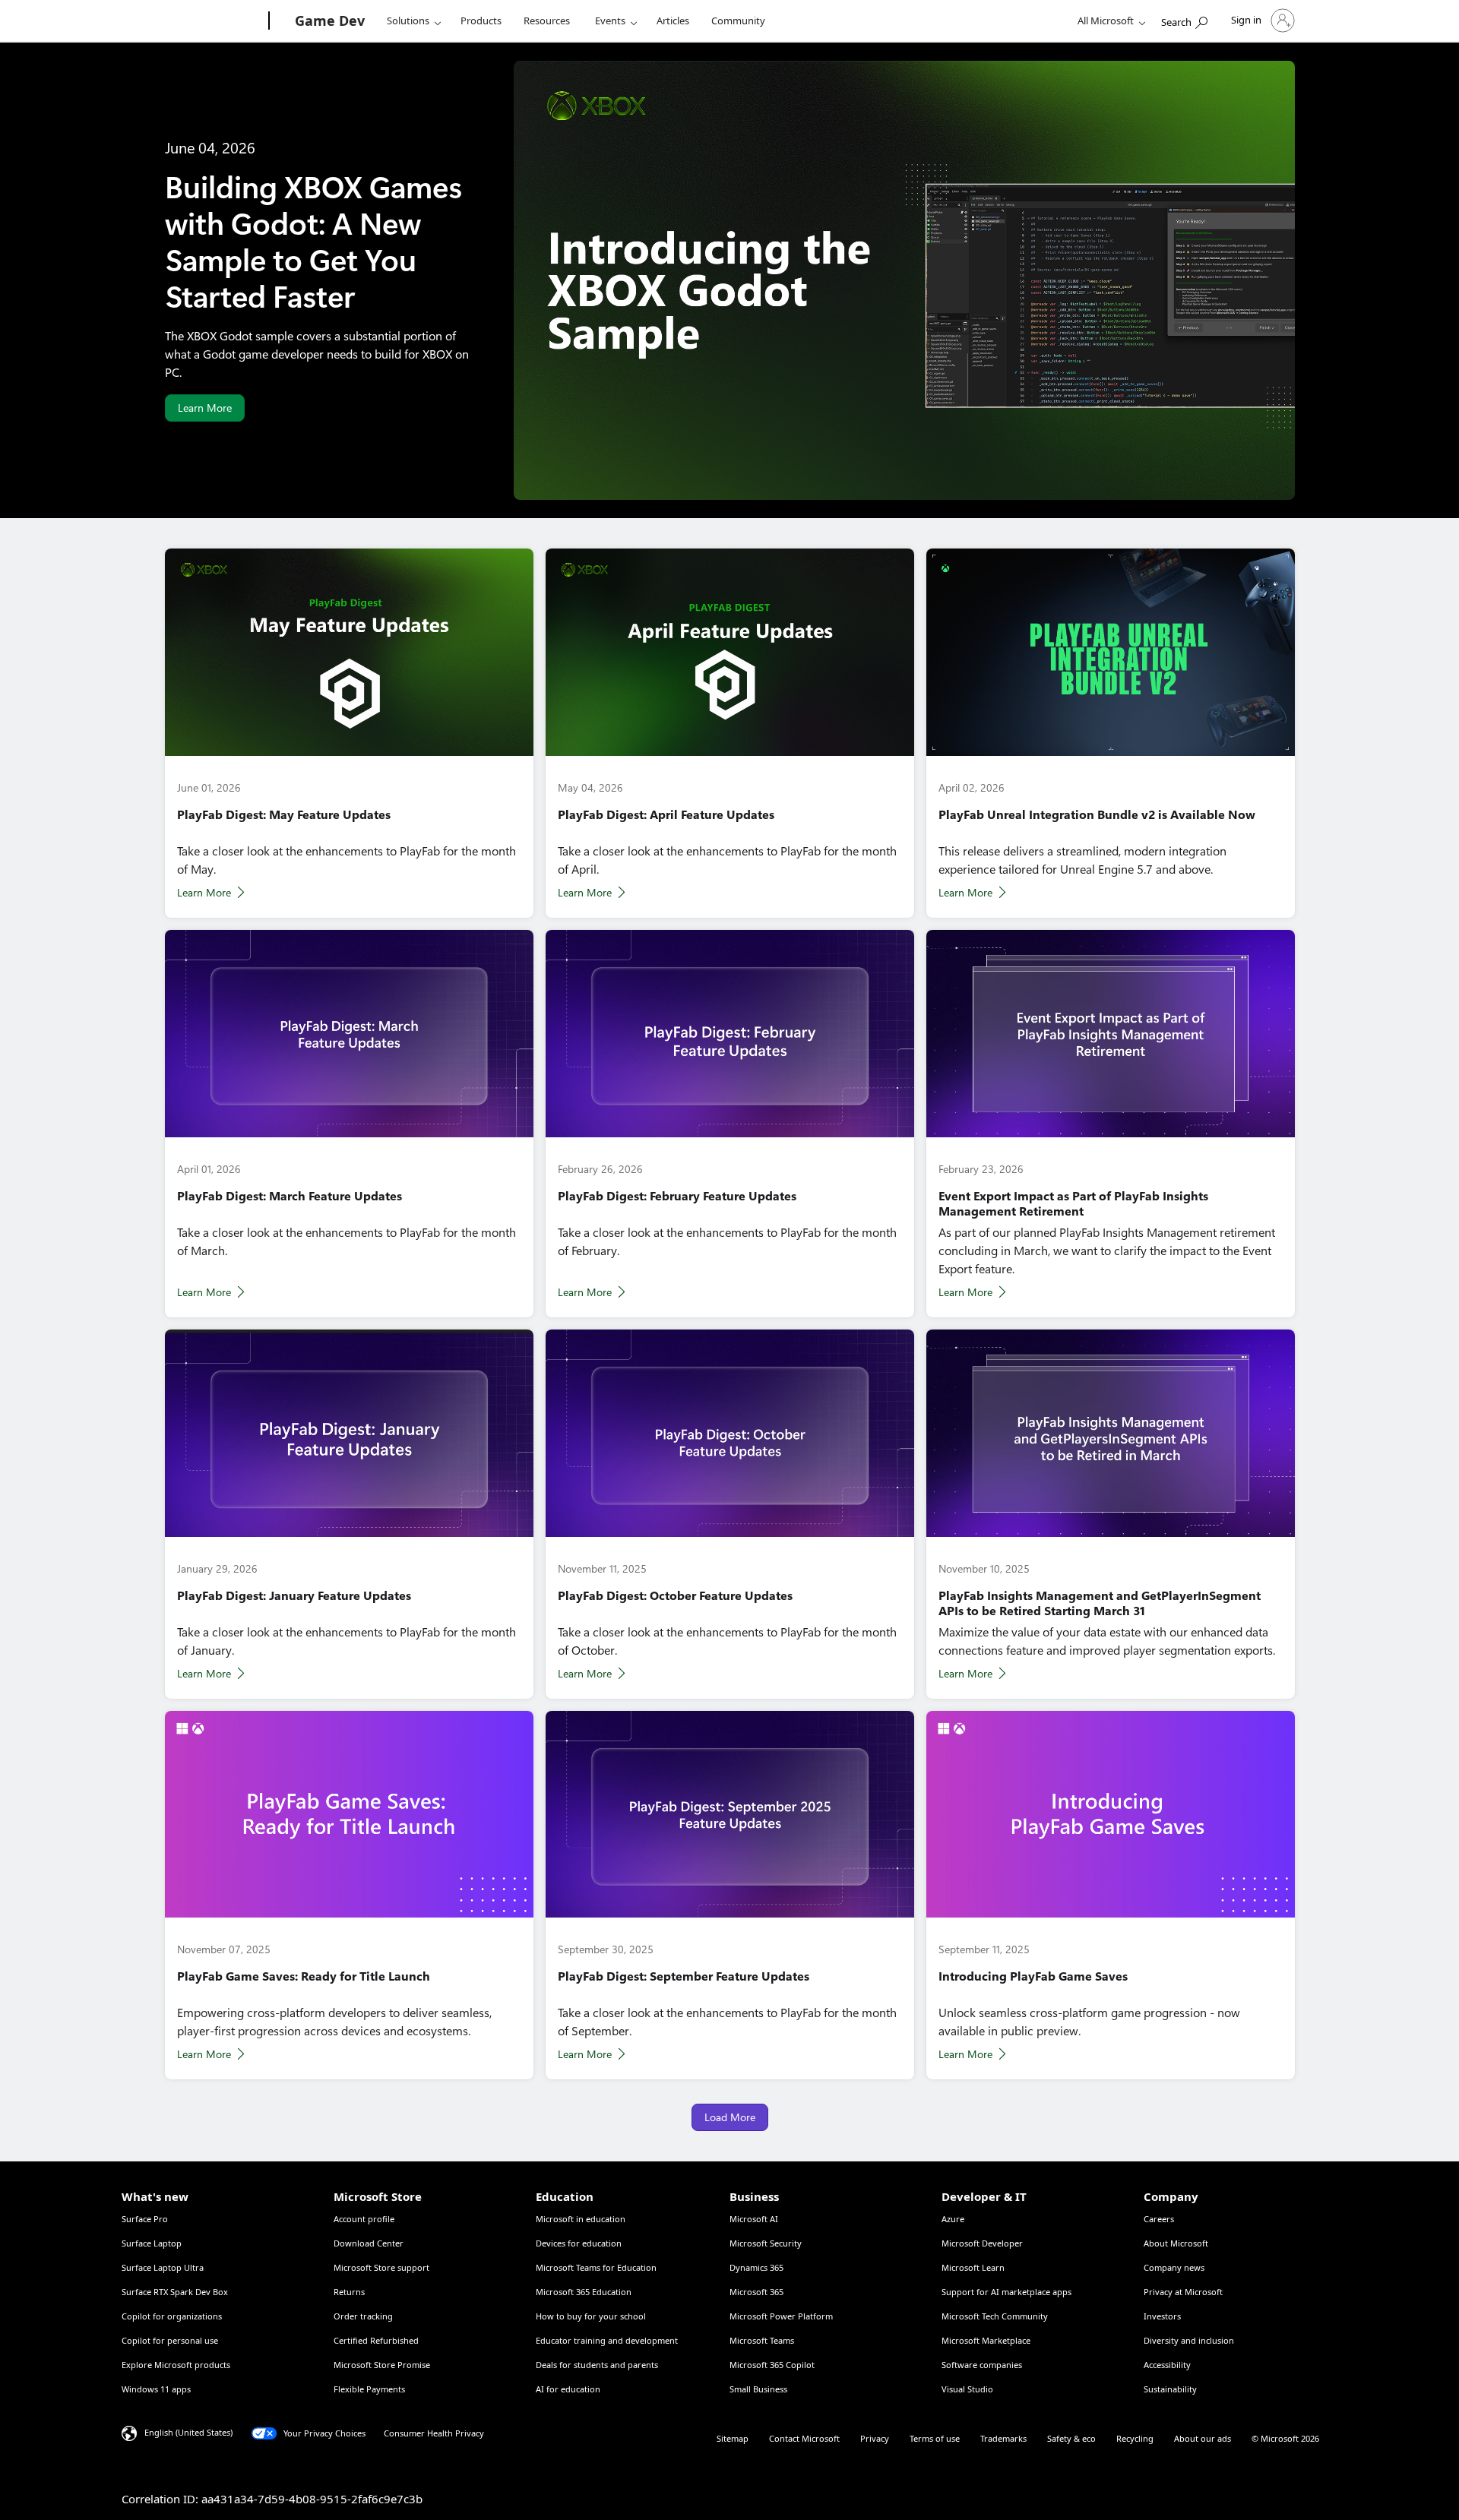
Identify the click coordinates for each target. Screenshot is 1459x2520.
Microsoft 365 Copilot (772, 2365)
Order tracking (363, 2316)
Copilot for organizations (172, 2316)
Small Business (758, 2389)
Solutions (408, 21)
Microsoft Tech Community (995, 2316)
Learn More (205, 408)
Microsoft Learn (973, 2267)
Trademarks (1003, 2438)
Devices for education (579, 2243)
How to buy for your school (591, 2316)
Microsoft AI (754, 2219)
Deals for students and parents (597, 2365)
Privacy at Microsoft (1183, 2292)
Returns (349, 2292)
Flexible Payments (369, 2389)
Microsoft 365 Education (584, 2292)
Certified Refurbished (376, 2340)
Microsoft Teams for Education (596, 2267)
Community (738, 21)
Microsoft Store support (381, 2267)
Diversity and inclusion (1189, 2340)
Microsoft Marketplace (986, 2340)
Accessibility (1167, 2365)
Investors (1162, 2316)
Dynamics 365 (756, 2267)
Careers (1159, 2219)
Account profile (364, 2219)
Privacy (875, 2438)
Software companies (982, 2365)
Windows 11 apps (156, 2389)
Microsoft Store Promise (382, 2365)
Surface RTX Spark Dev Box (175, 2292)
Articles (673, 21)
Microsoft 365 (756, 2292)
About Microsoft (1176, 2243)
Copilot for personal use (170, 2340)
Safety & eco (1071, 2438)
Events (610, 21)
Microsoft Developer (982, 2243)
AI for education (568, 2389)
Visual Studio (967, 2389)
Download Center (369, 2243)
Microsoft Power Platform (781, 2316)
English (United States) (188, 2432)
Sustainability (1170, 2389)
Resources (547, 21)
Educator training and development (607, 2340)
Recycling (1135, 2438)
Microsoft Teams (762, 2340)
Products (481, 21)
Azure (953, 2219)
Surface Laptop (152, 2243)
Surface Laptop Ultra (163, 2267)
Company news (1174, 2267)
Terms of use (935, 2438)
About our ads (1203, 2438)
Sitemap (733, 2438)
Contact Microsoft (804, 2438)
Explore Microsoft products (176, 2365)
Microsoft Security (766, 2243)
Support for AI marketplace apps (1006, 2292)
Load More (730, 2117)
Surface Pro (145, 2219)
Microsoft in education (581, 2219)
